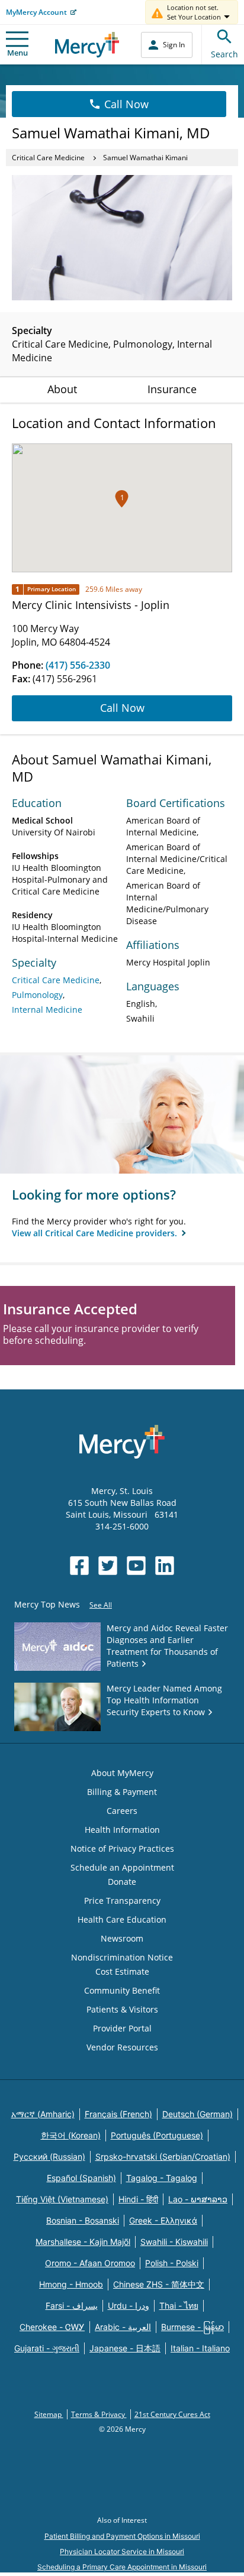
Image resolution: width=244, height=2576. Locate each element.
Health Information (122, 1830)
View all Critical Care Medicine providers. (96, 1233)
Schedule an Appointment (122, 1867)
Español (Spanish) (81, 2178)
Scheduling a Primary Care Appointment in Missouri (122, 2567)
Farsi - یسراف (72, 2306)
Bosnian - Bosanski (83, 2220)
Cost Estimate (122, 1971)
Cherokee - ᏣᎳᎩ (52, 2327)
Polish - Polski (172, 2263)
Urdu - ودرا (129, 2306)
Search (224, 54)
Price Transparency (122, 1901)
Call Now (126, 104)
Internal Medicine (47, 1010)
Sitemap (49, 2414)
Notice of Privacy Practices (122, 1848)
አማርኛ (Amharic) (43, 2114)
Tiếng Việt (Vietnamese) (62, 2199)
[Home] (87, 45)
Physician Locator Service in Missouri (122, 2551)
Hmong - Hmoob (71, 2284)
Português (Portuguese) (157, 2135)
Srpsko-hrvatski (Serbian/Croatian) (163, 2157)
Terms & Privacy (99, 2414)
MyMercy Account (36, 12)
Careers (122, 1811)
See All (101, 1605)
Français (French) (118, 2114)
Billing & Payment (122, 1792)
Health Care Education (122, 1919)
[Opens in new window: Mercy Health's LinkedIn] (165, 1566)
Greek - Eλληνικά (163, 2220)
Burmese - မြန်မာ (192, 2327)
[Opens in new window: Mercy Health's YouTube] (136, 1566)
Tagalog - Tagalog (162, 2178)
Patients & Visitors (122, 2009)
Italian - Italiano (200, 2348)
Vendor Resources (122, 2047)
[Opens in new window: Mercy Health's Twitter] (108, 1566)
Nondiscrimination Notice (122, 1957)
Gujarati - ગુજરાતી (47, 2348)
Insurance (172, 389)
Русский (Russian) (49, 2157)
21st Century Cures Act (172, 2414)
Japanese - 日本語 (125, 2348)
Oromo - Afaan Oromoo (90, 2263)
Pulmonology (37, 995)
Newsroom (122, 1938)
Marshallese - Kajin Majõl (83, 2242)
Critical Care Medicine (48, 158)
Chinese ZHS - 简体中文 (159, 2284)
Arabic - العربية (123, 2327)
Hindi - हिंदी (138, 2199)
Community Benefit (122, 1990)
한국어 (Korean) (71, 2135)
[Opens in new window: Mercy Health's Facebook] (79, 1566)
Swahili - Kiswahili (174, 2242)
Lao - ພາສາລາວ (198, 2199)
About (62, 389)
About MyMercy (122, 1773)
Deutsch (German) (198, 2114)
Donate (122, 1882)
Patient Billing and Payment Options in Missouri (122, 2536)
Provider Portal (122, 2028)
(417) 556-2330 (78, 665)
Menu (17, 53)
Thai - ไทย (179, 2306)
